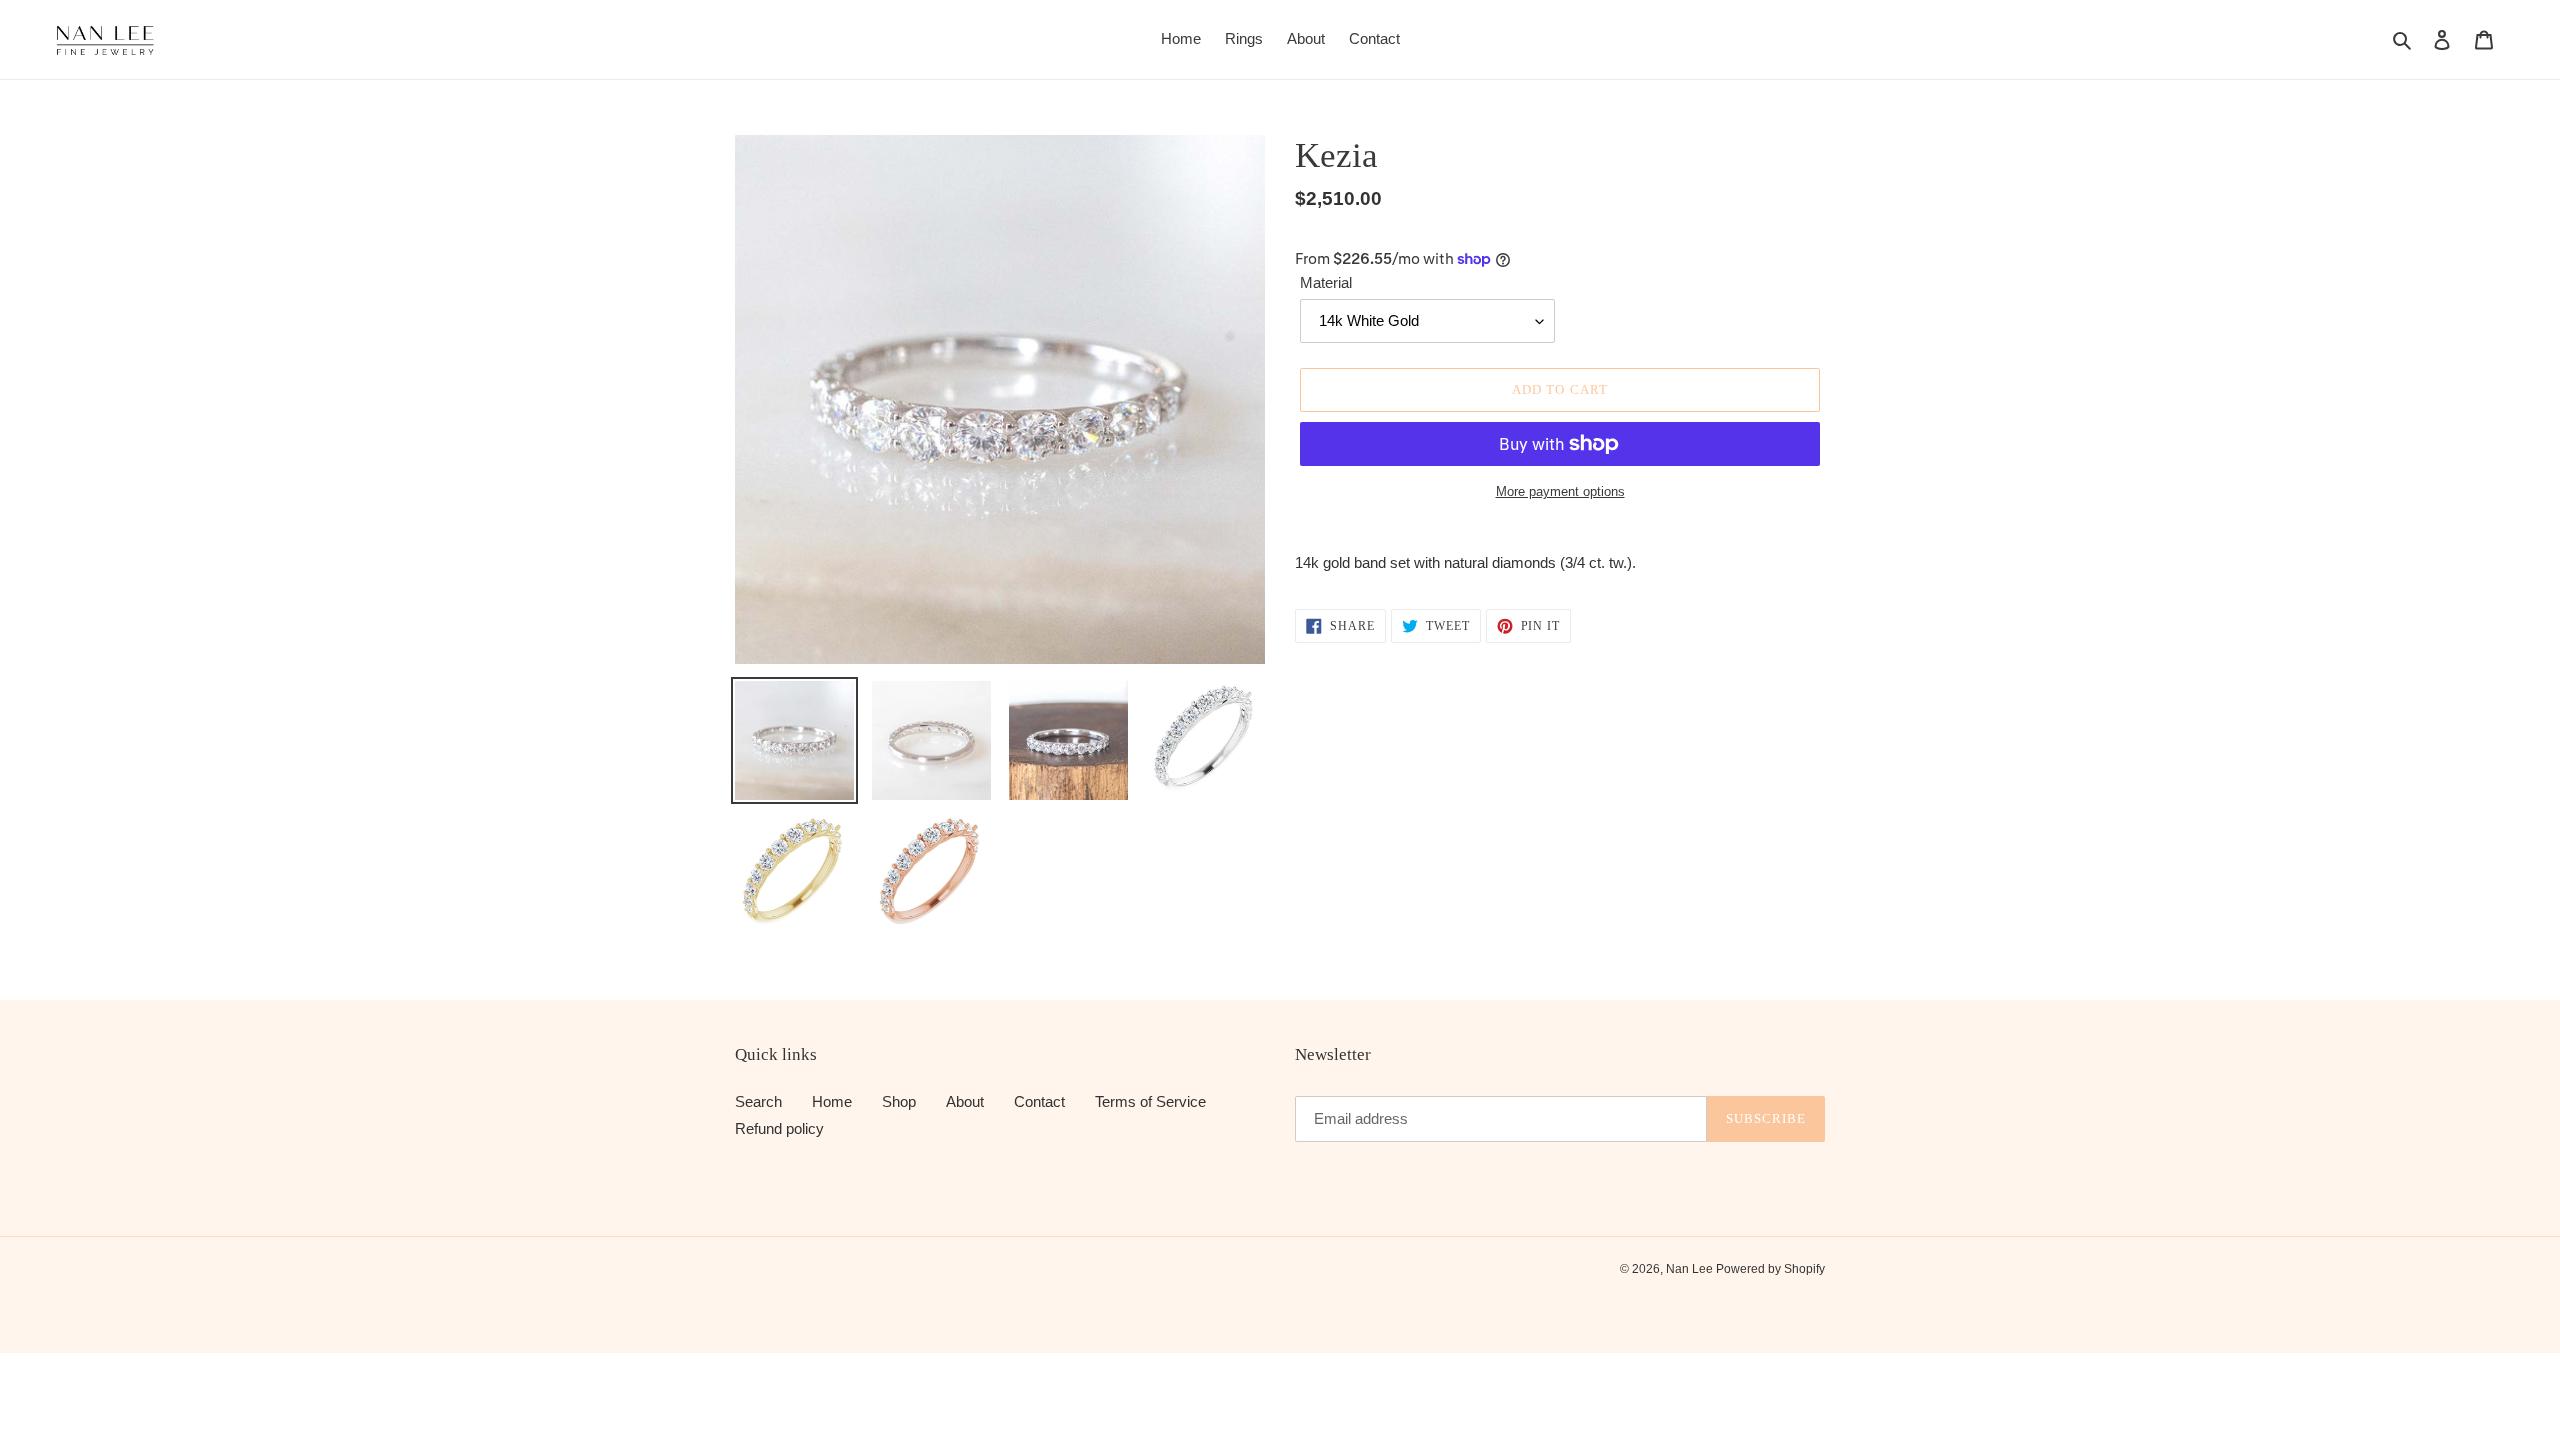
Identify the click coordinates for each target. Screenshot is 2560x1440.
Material (1326, 282)
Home (832, 1101)
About (965, 1101)
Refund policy (779, 1128)
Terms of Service (1150, 1101)
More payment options (1560, 491)
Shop (899, 1101)
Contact (1039, 1101)
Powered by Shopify (1770, 1269)
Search (758, 1101)
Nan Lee (1691, 1269)
